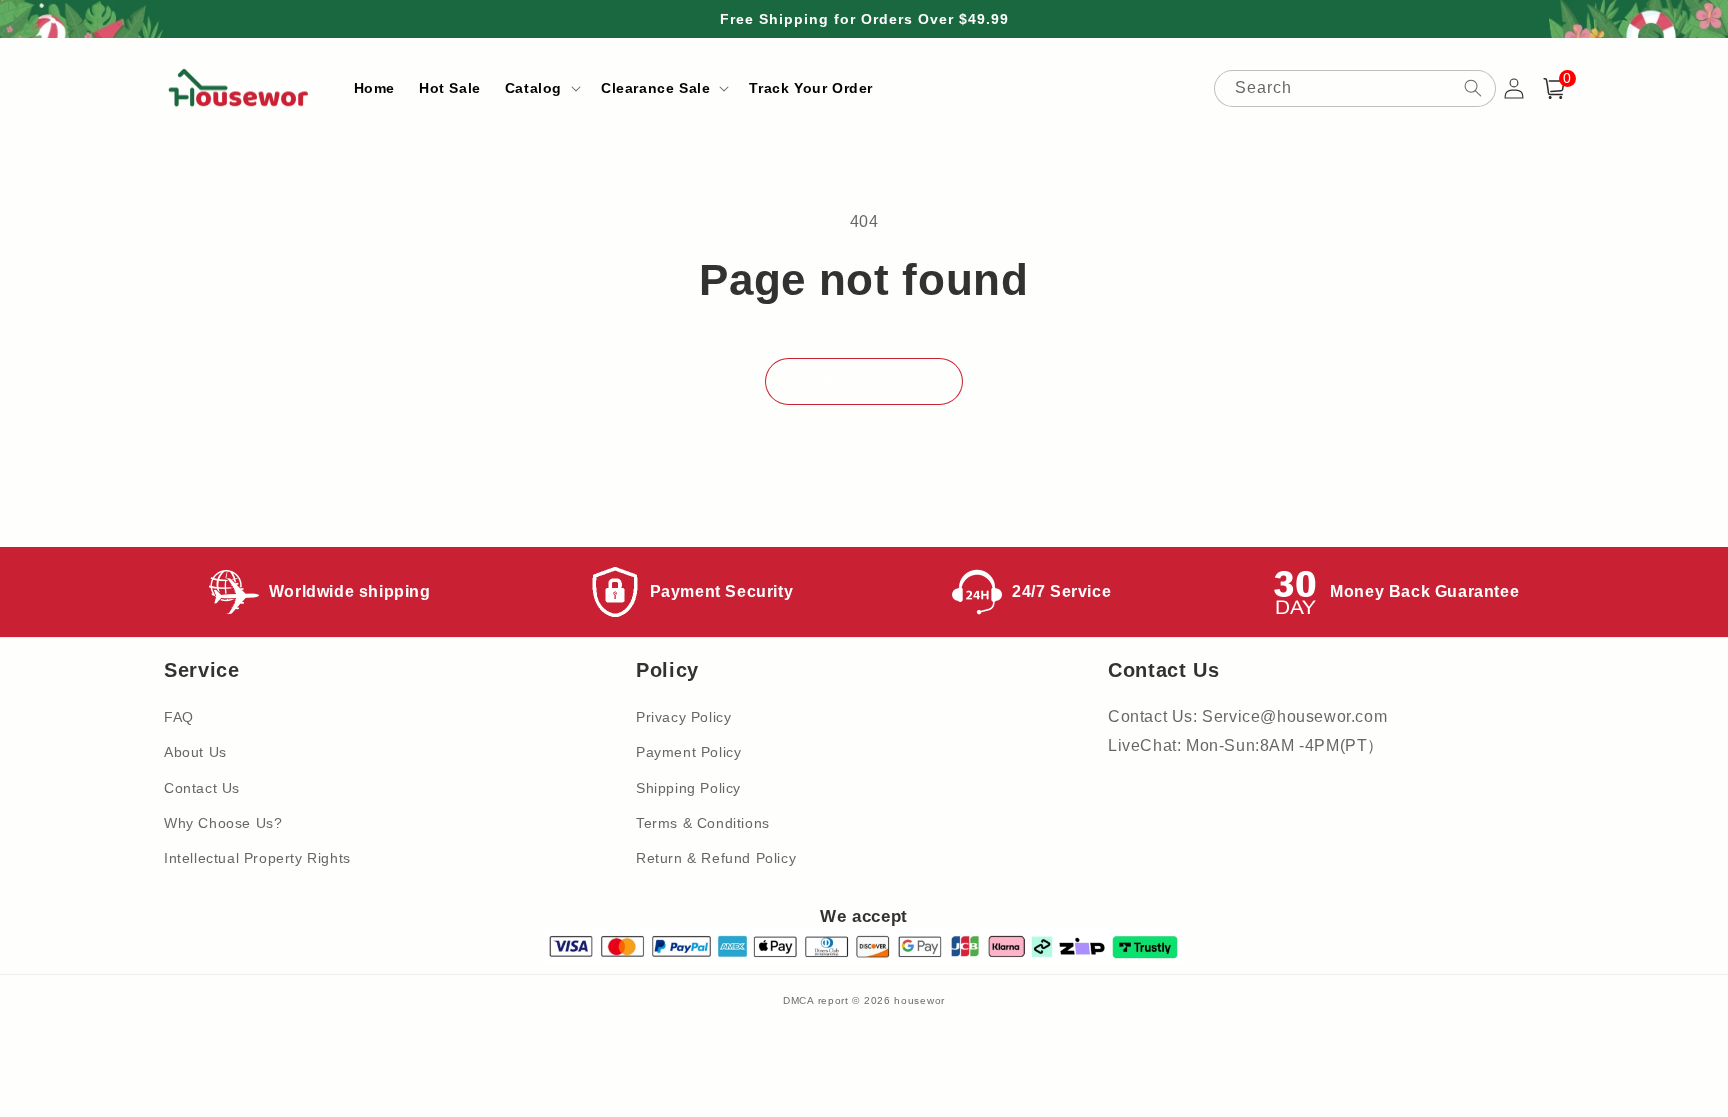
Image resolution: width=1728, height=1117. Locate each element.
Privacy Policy (683, 717)
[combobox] (1355, 88)
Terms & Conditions (703, 823)
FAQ (179, 717)
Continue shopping (864, 381)
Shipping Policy (688, 788)
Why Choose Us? (223, 823)
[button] (541, 88)
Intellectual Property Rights (257, 858)
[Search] (1473, 88)
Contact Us (202, 788)
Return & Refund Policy (716, 858)
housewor (919, 1000)
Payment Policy (688, 752)
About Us (195, 752)
